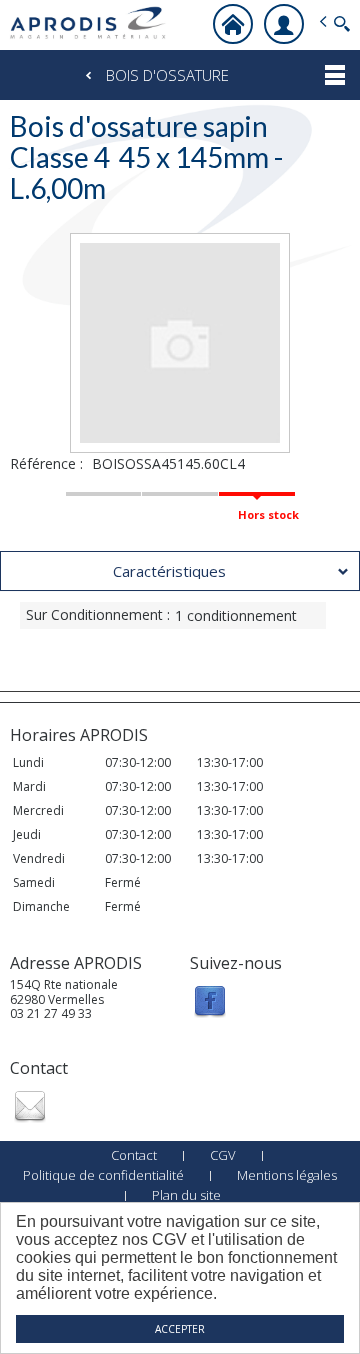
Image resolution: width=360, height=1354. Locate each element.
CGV (223, 1155)
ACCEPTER (180, 1329)
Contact (134, 1155)
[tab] (180, 571)
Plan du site (186, 1195)
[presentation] (180, 571)
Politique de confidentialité (103, 1175)
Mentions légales (287, 1175)
